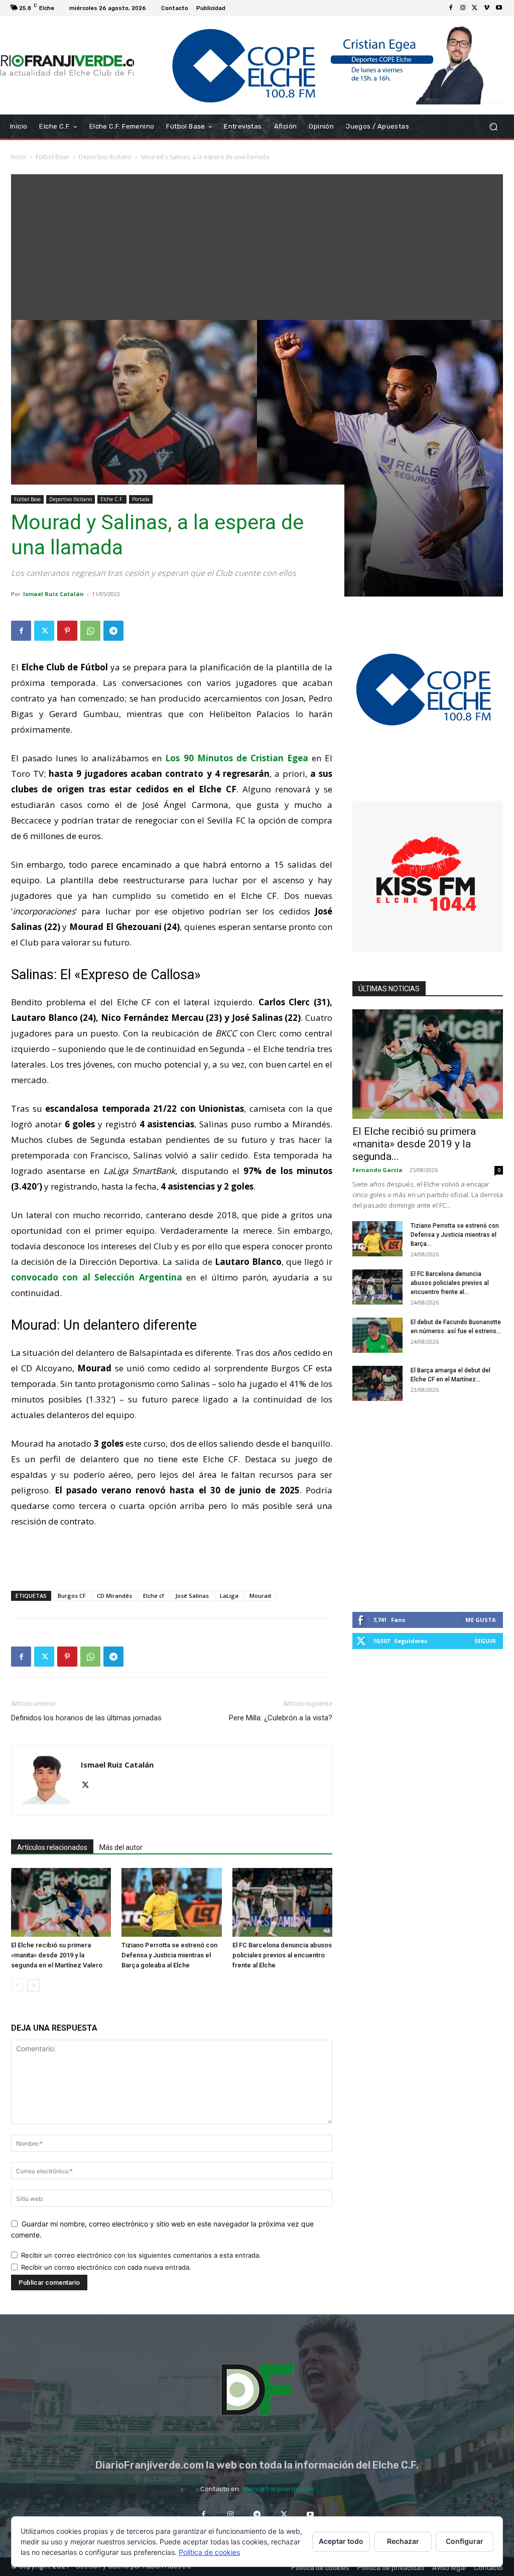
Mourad (260, 1596)
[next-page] (33, 1985)
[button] (493, 126)
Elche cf (154, 1596)
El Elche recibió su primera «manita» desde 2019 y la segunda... (414, 1144)
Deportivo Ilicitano (105, 157)
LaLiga (229, 1596)
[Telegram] (113, 631)
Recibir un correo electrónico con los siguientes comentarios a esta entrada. (141, 2255)
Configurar (465, 2541)
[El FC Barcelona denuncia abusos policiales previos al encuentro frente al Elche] (282, 1902)
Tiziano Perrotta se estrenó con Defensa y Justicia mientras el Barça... (455, 1235)
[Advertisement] (257, 245)
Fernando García (377, 1170)
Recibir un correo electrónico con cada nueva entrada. (106, 2267)
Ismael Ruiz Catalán (53, 594)
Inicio (19, 157)
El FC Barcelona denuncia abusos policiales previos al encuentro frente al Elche (282, 1955)
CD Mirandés (114, 1596)
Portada (141, 499)
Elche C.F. (112, 499)
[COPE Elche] (318, 65)
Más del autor (121, 1847)
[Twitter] (475, 8)
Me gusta (481, 1620)
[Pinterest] (67, 631)
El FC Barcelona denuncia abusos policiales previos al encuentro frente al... (450, 1283)
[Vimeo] (487, 8)
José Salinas (192, 1596)
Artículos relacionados (52, 1847)
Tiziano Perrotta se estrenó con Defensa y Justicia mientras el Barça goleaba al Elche (169, 1955)
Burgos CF (72, 1596)
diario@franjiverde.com (278, 2489)
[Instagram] (463, 8)
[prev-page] (17, 1985)
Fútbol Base (52, 157)
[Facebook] (451, 8)
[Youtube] (499, 8)
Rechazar (403, 2541)
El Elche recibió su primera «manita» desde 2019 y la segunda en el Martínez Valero (57, 1955)
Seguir (485, 1641)
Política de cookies (209, 2552)
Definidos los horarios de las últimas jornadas (86, 1718)
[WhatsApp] (90, 631)
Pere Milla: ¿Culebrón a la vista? (281, 1718)
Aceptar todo (341, 2541)
